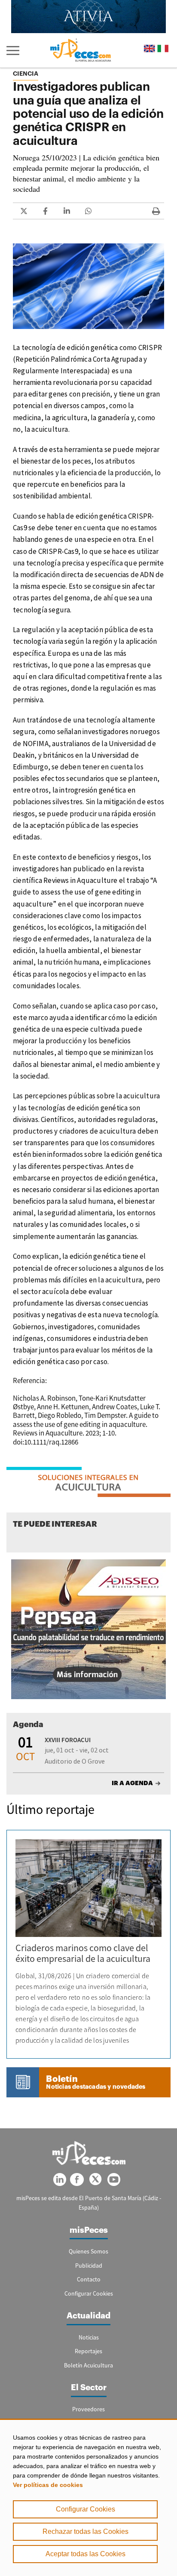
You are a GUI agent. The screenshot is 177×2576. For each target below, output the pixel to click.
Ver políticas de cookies (48, 2485)
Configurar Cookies (85, 2509)
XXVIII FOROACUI (68, 1740)
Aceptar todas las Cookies (85, 2554)
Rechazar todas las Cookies (85, 2531)
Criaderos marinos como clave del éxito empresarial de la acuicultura (83, 1953)
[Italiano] (163, 48)
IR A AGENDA (132, 1783)
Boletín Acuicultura (88, 2365)
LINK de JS (24, 211)
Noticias (89, 2337)
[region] (88, 2497)
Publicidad (89, 2266)
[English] (150, 48)
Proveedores (88, 2409)
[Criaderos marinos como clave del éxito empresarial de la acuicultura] (88, 1888)
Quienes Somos (88, 2251)
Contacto (89, 2279)
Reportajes (88, 2351)
